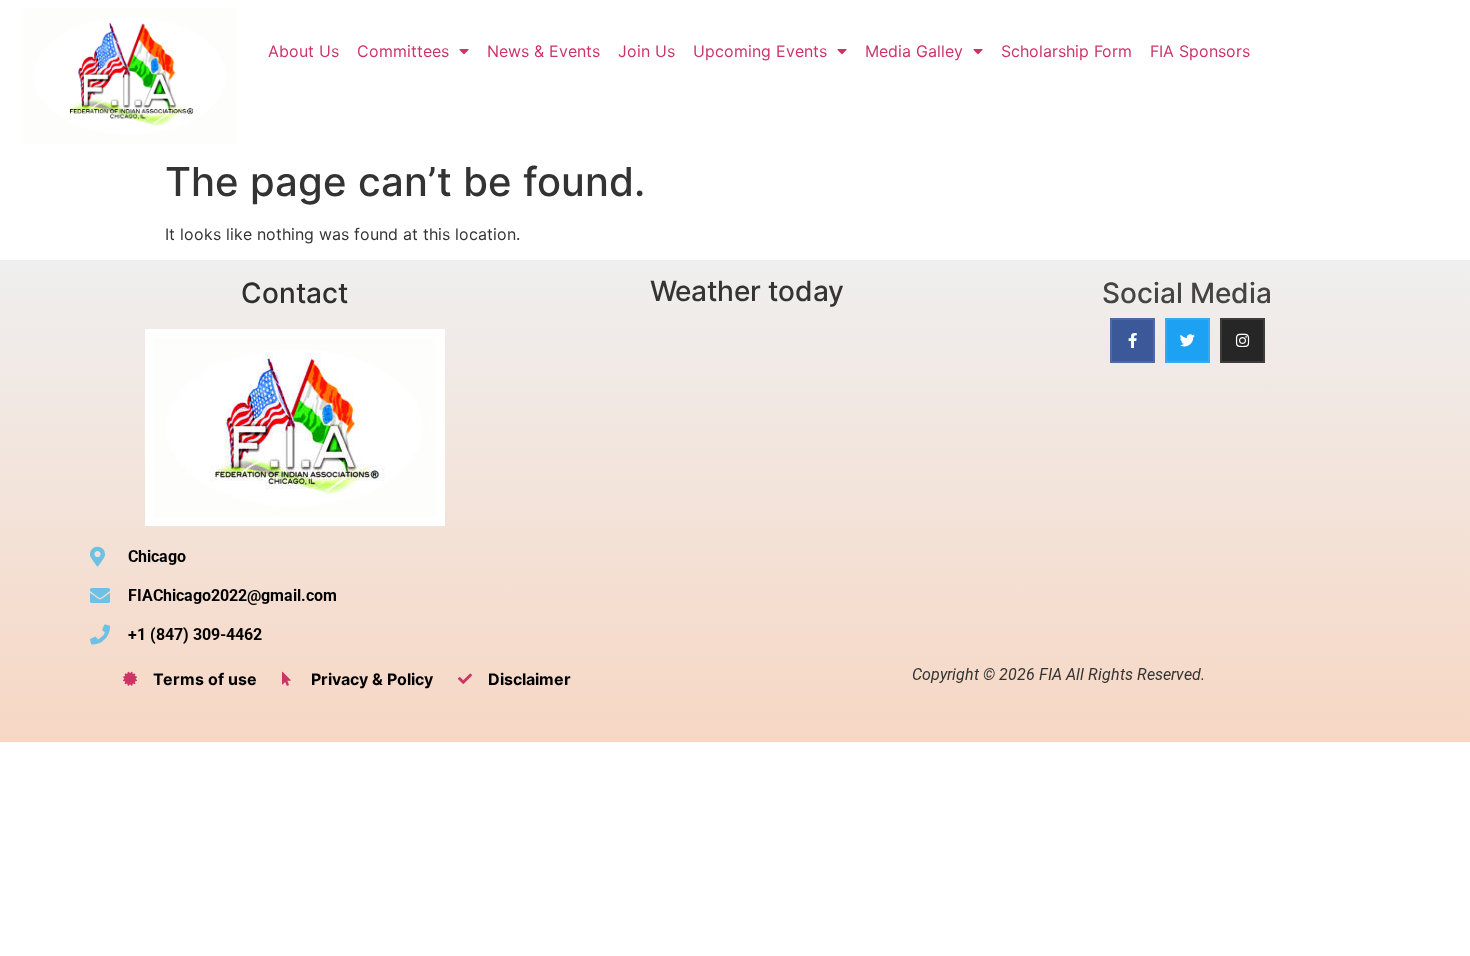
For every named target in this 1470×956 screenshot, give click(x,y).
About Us (303, 51)
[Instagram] (1242, 340)
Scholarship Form (1066, 51)
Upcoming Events (760, 51)
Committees (403, 51)
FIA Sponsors (1200, 51)
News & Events (543, 51)
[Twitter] (1187, 340)
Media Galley (914, 51)
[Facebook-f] (1132, 340)
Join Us (646, 51)
